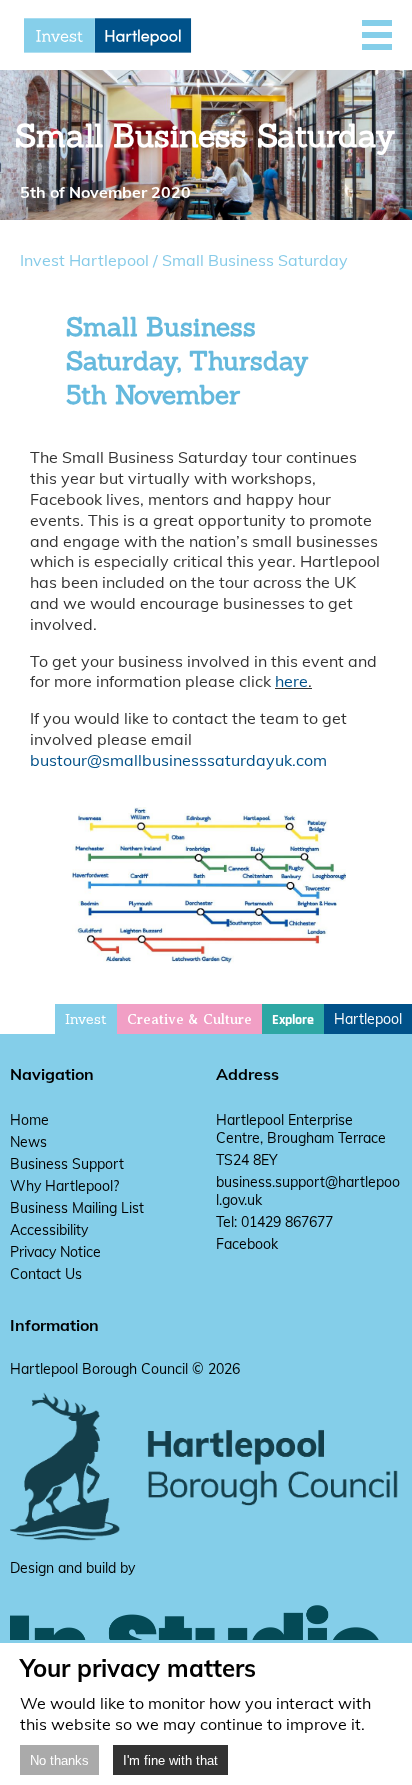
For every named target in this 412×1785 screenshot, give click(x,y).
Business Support (67, 1164)
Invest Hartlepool (84, 260)
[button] (377, 35)
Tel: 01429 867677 (274, 1222)
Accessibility (49, 1230)
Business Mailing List (77, 1208)
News (28, 1142)
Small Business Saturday (255, 260)
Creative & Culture (189, 1019)
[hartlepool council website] (206, 1536)
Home (29, 1120)
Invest (86, 1019)
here (291, 681)
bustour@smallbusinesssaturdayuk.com (178, 760)
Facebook (247, 1244)
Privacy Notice (55, 1252)
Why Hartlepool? (64, 1186)
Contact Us (46, 1274)
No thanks (59, 1760)
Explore (293, 1020)
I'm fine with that (170, 1760)
